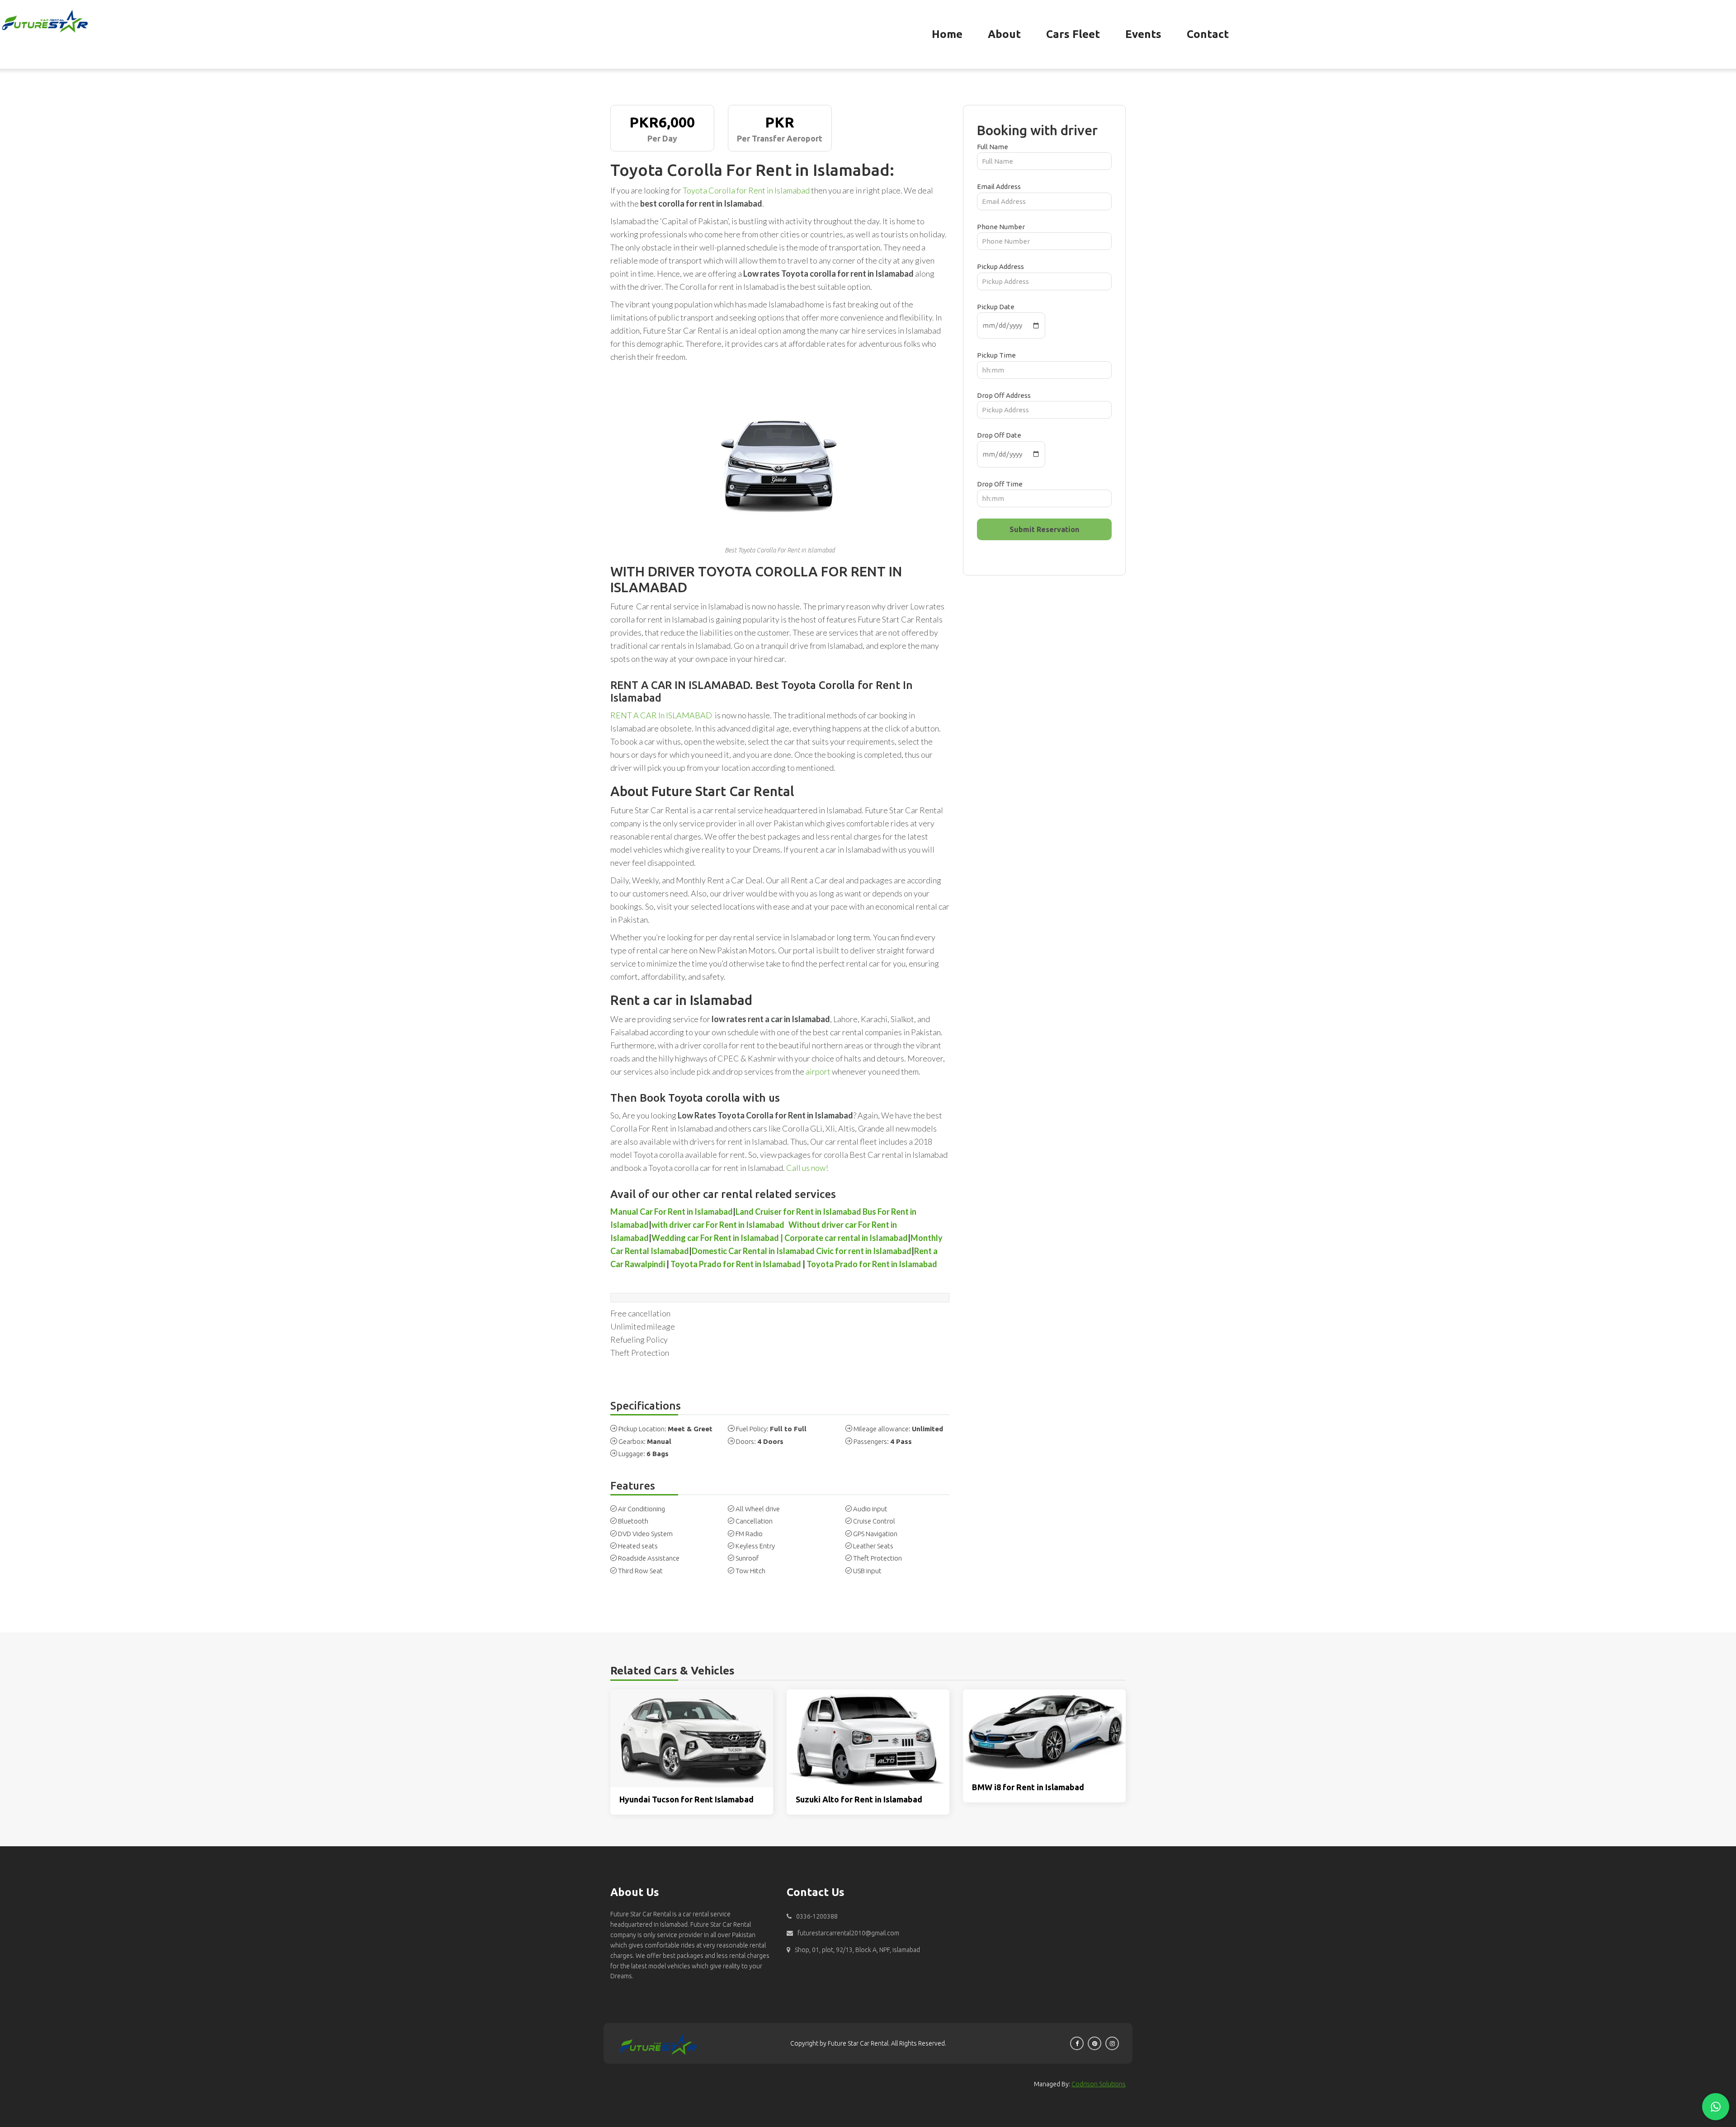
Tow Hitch (750, 1571)
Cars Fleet (1073, 34)
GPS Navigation (875, 1534)
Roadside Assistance (649, 1558)
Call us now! (807, 1168)
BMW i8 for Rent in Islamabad (1028, 1787)
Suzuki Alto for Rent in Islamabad (859, 1799)
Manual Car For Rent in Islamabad (672, 1212)
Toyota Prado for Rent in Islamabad (736, 1264)
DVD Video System (645, 1534)
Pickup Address (1000, 266)
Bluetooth (633, 1521)
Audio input (870, 1509)
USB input (867, 1571)
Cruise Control (874, 1521)
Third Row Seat (640, 1571)
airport (818, 1071)
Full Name (993, 147)
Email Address (999, 186)
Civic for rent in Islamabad (864, 1251)
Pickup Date (996, 307)
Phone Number (1001, 227)
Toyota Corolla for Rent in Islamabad (746, 190)
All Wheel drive (758, 1509)
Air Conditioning (642, 1509)
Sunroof (747, 1558)
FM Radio (749, 1534)
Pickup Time (996, 355)
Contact (1208, 34)
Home (947, 34)
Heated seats (638, 1546)
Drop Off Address (1004, 395)
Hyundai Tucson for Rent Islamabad (686, 1799)
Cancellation (754, 1521)
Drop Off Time (1000, 484)
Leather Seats (873, 1546)
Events (1143, 34)
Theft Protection (877, 1558)
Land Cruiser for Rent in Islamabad (798, 1212)
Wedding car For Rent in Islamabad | (717, 1238)
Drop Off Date (999, 435)
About (1004, 34)
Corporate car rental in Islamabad (846, 1238)
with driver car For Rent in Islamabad (718, 1225)
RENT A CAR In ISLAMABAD (661, 715)
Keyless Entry (755, 1546)
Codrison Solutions (1099, 2084)
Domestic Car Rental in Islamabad (754, 1251)
